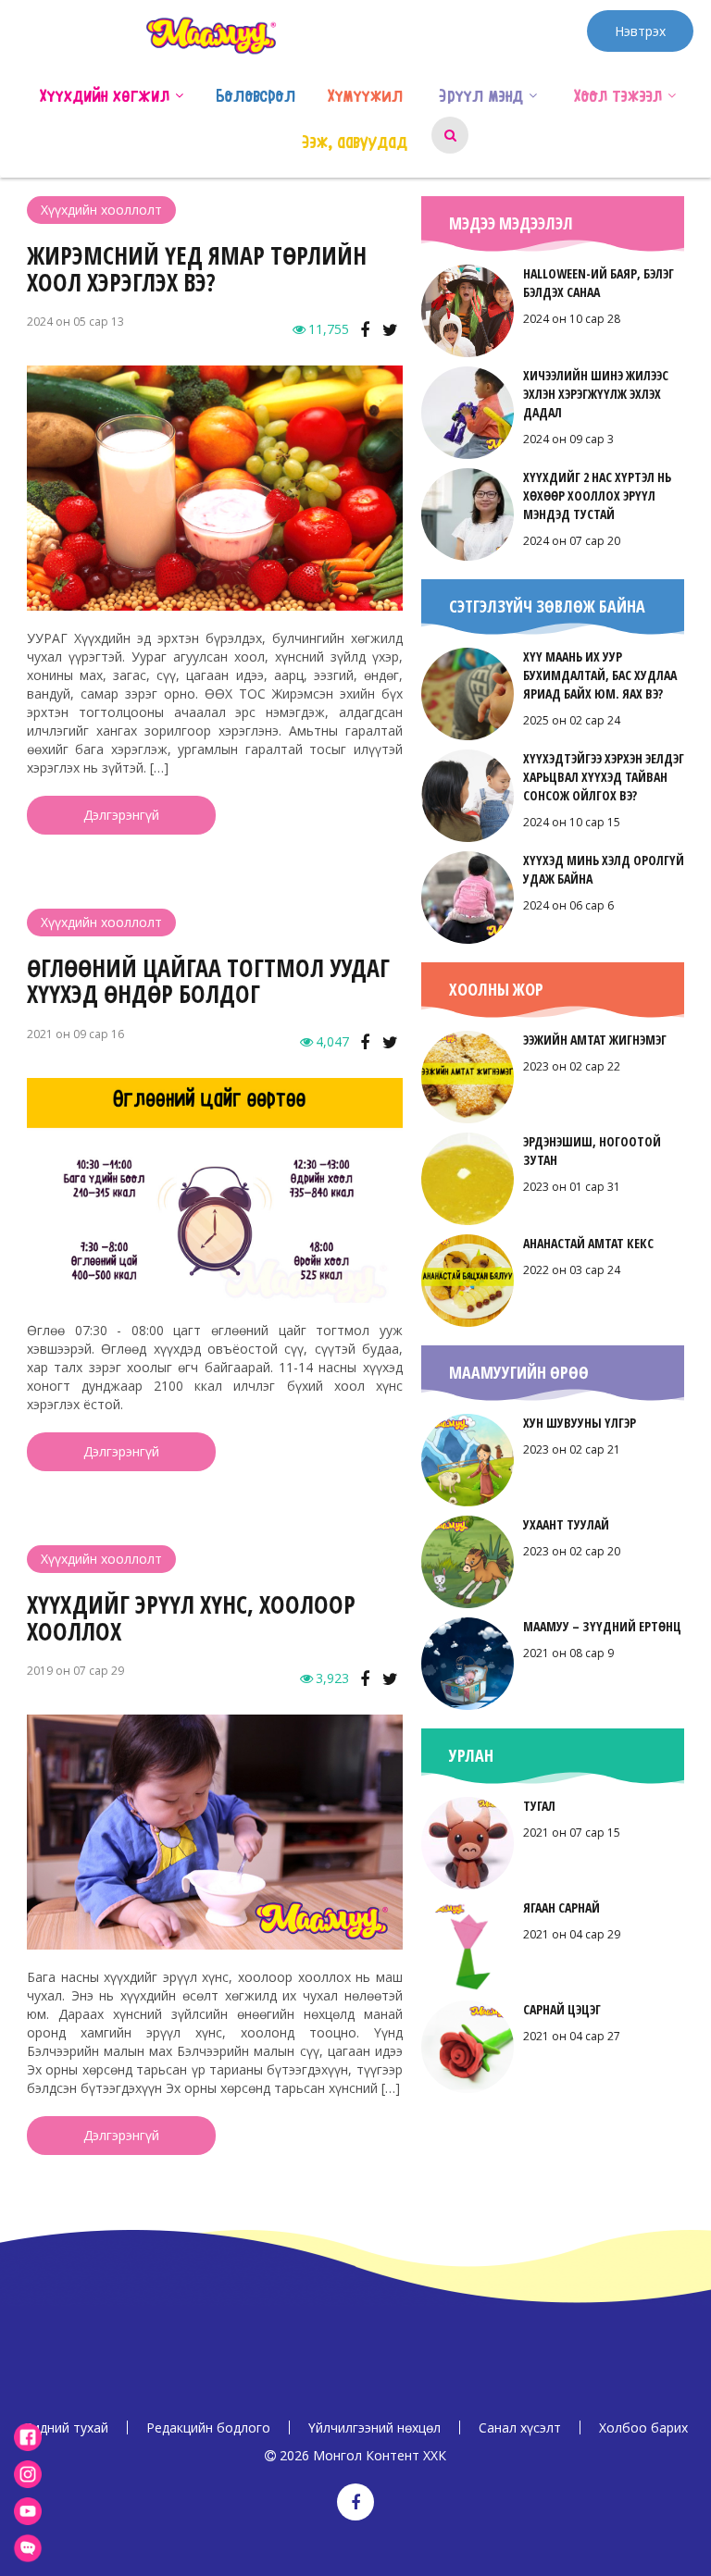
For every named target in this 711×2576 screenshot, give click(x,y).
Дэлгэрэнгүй (121, 815)
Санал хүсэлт (520, 2427)
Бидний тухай (66, 2427)
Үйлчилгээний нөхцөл (374, 2427)
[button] (179, 93)
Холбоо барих (643, 2427)
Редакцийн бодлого (208, 2427)
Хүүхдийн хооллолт (101, 210)
